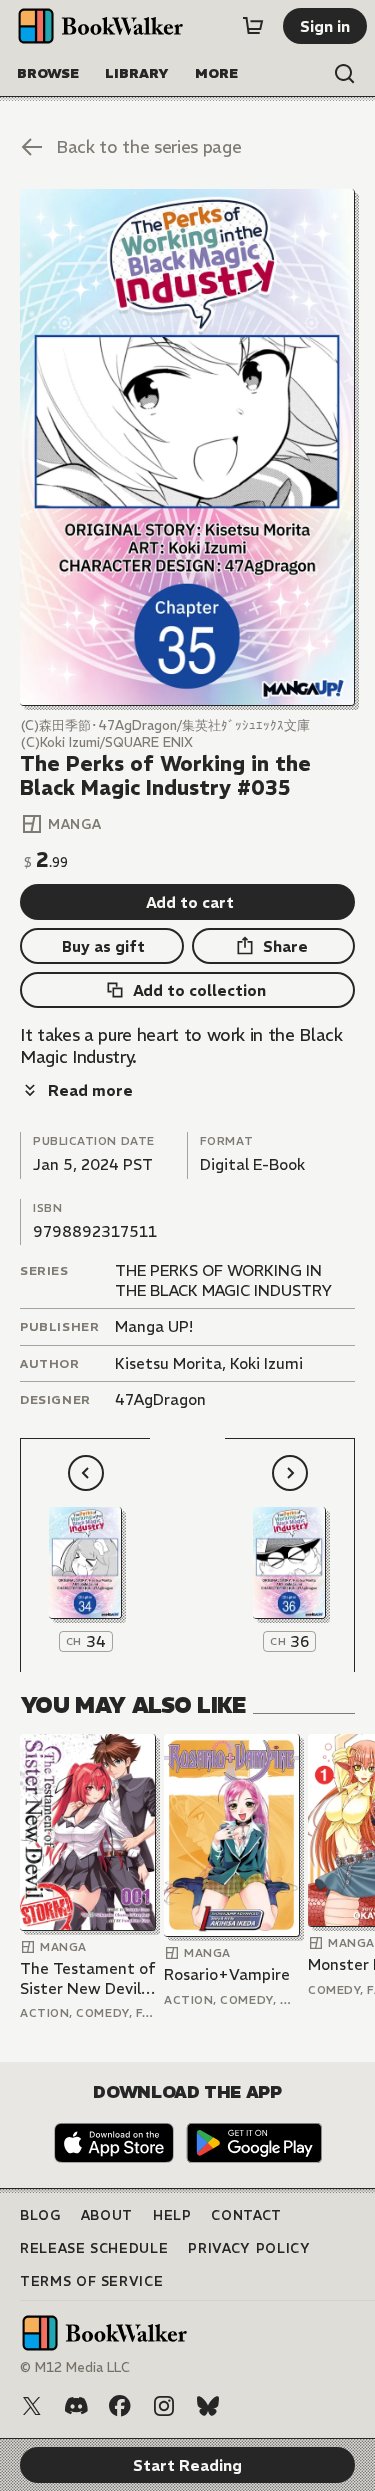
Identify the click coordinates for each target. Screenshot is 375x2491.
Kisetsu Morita (168, 1363)
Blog (40, 2215)
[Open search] (345, 74)
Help (172, 2215)
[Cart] (253, 26)
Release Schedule (94, 2248)
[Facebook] (120, 2406)
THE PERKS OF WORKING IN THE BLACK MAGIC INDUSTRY (223, 1280)
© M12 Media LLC (75, 2367)
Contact (246, 2215)
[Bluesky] (208, 2406)
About (107, 2215)
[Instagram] (164, 2406)
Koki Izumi (266, 1363)
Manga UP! (154, 1326)
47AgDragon (160, 1399)
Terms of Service (91, 2281)
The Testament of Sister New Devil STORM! (88, 1978)
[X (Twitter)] (32, 2406)
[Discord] (76, 2406)
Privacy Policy (249, 2248)
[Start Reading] (187, 447)
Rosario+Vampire (227, 1974)
